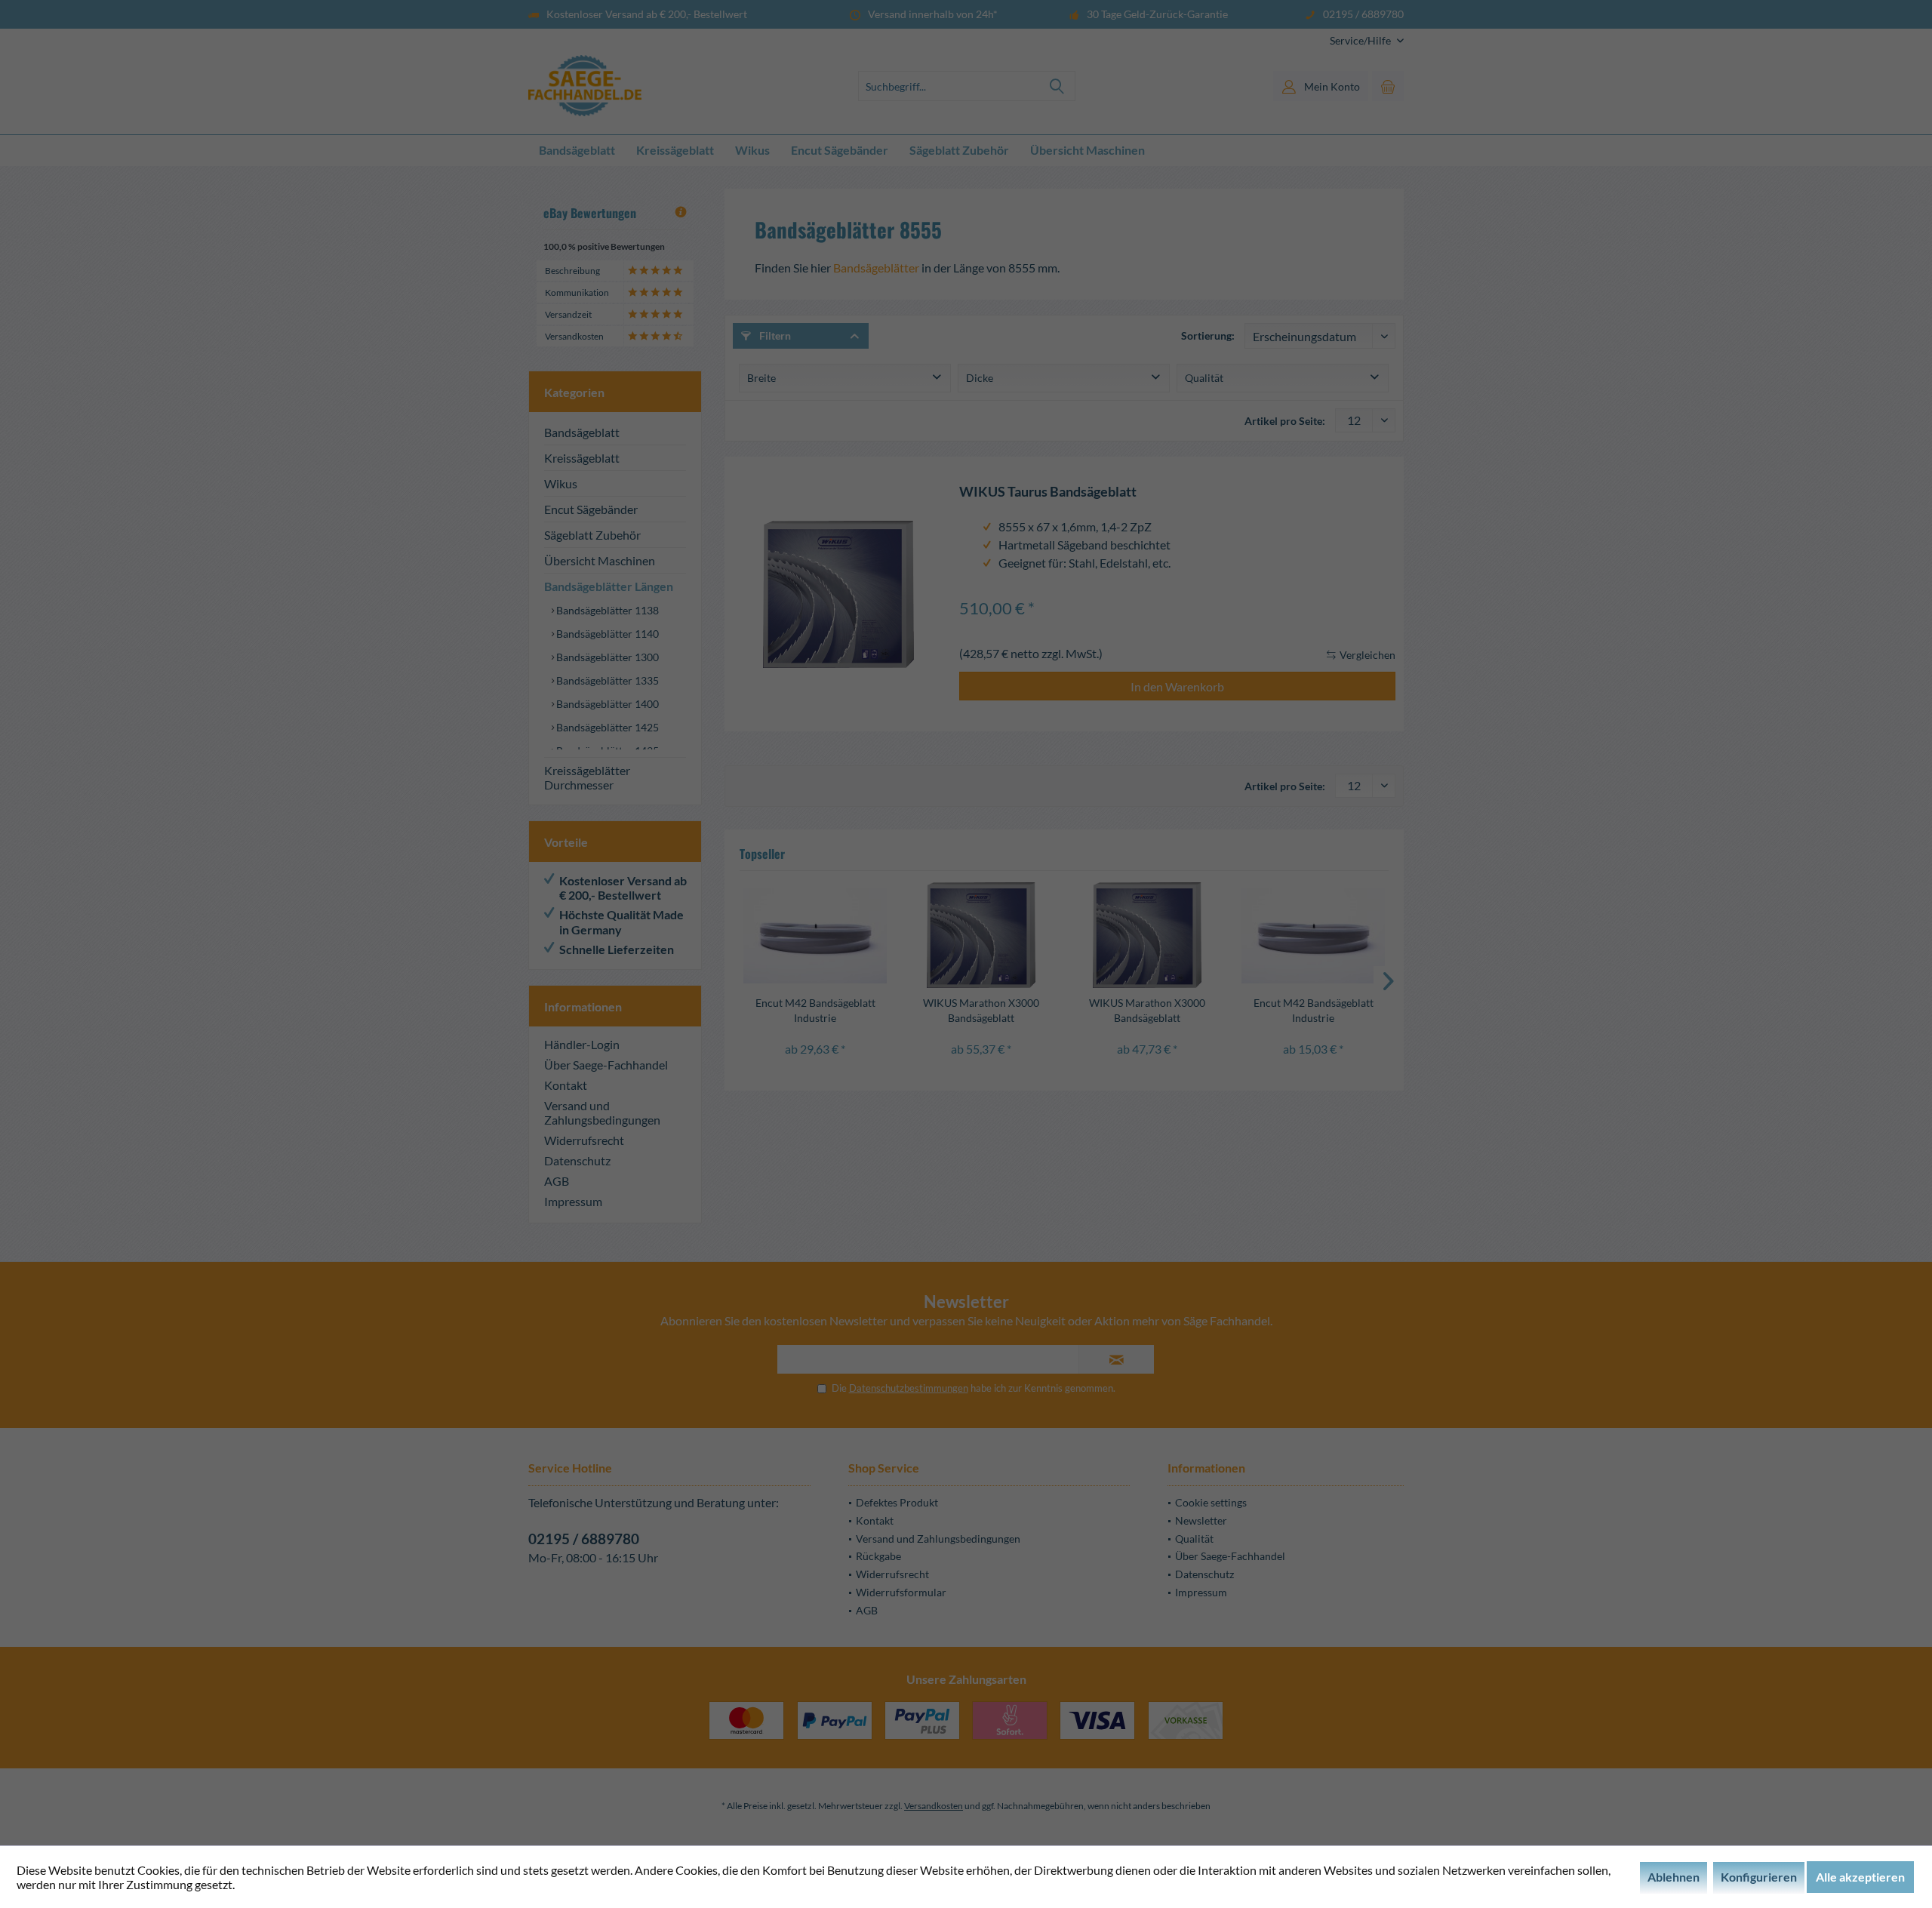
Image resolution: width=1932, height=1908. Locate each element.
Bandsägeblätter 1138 (606, 610)
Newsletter (1201, 1520)
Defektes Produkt (897, 1502)
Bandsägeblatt (582, 432)
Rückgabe (878, 1556)
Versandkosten (934, 1806)
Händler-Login (582, 1044)
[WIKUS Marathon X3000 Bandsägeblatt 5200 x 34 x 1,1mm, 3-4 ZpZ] (981, 935)
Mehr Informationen (290, 1884)
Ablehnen (1674, 1877)
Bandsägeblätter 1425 (606, 727)
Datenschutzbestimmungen (909, 1388)
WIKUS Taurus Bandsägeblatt (1048, 492)
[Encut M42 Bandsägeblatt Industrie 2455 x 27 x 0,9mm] (1313, 935)
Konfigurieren (1759, 1877)
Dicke (980, 378)
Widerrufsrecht (584, 1140)
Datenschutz (577, 1160)
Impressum (573, 1201)
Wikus (561, 483)
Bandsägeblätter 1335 (606, 680)
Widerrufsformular (901, 1592)
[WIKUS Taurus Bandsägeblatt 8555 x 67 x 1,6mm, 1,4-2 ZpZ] (838, 594)
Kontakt (566, 1085)
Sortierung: (1208, 335)
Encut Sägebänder (591, 509)
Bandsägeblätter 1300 (606, 657)
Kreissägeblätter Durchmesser (587, 777)
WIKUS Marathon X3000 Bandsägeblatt (981, 1010)
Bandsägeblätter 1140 (606, 634)
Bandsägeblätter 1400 (606, 704)
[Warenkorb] (1388, 86)
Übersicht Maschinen (600, 560)
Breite (761, 378)
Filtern (774, 335)
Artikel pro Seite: (1285, 421)
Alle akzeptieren (1860, 1877)
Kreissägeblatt (582, 458)
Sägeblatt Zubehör (592, 535)
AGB (557, 1181)
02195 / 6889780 (584, 1539)
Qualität (1204, 378)
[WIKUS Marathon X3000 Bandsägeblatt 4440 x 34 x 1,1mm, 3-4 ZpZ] (1147, 935)
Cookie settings (1211, 1502)
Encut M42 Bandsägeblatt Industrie (815, 1010)
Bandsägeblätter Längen (609, 586)
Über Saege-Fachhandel (606, 1065)
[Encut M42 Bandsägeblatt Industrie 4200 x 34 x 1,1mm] (815, 935)
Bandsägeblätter (876, 268)
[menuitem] (1361, 40)
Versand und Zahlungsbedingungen (602, 1112)
